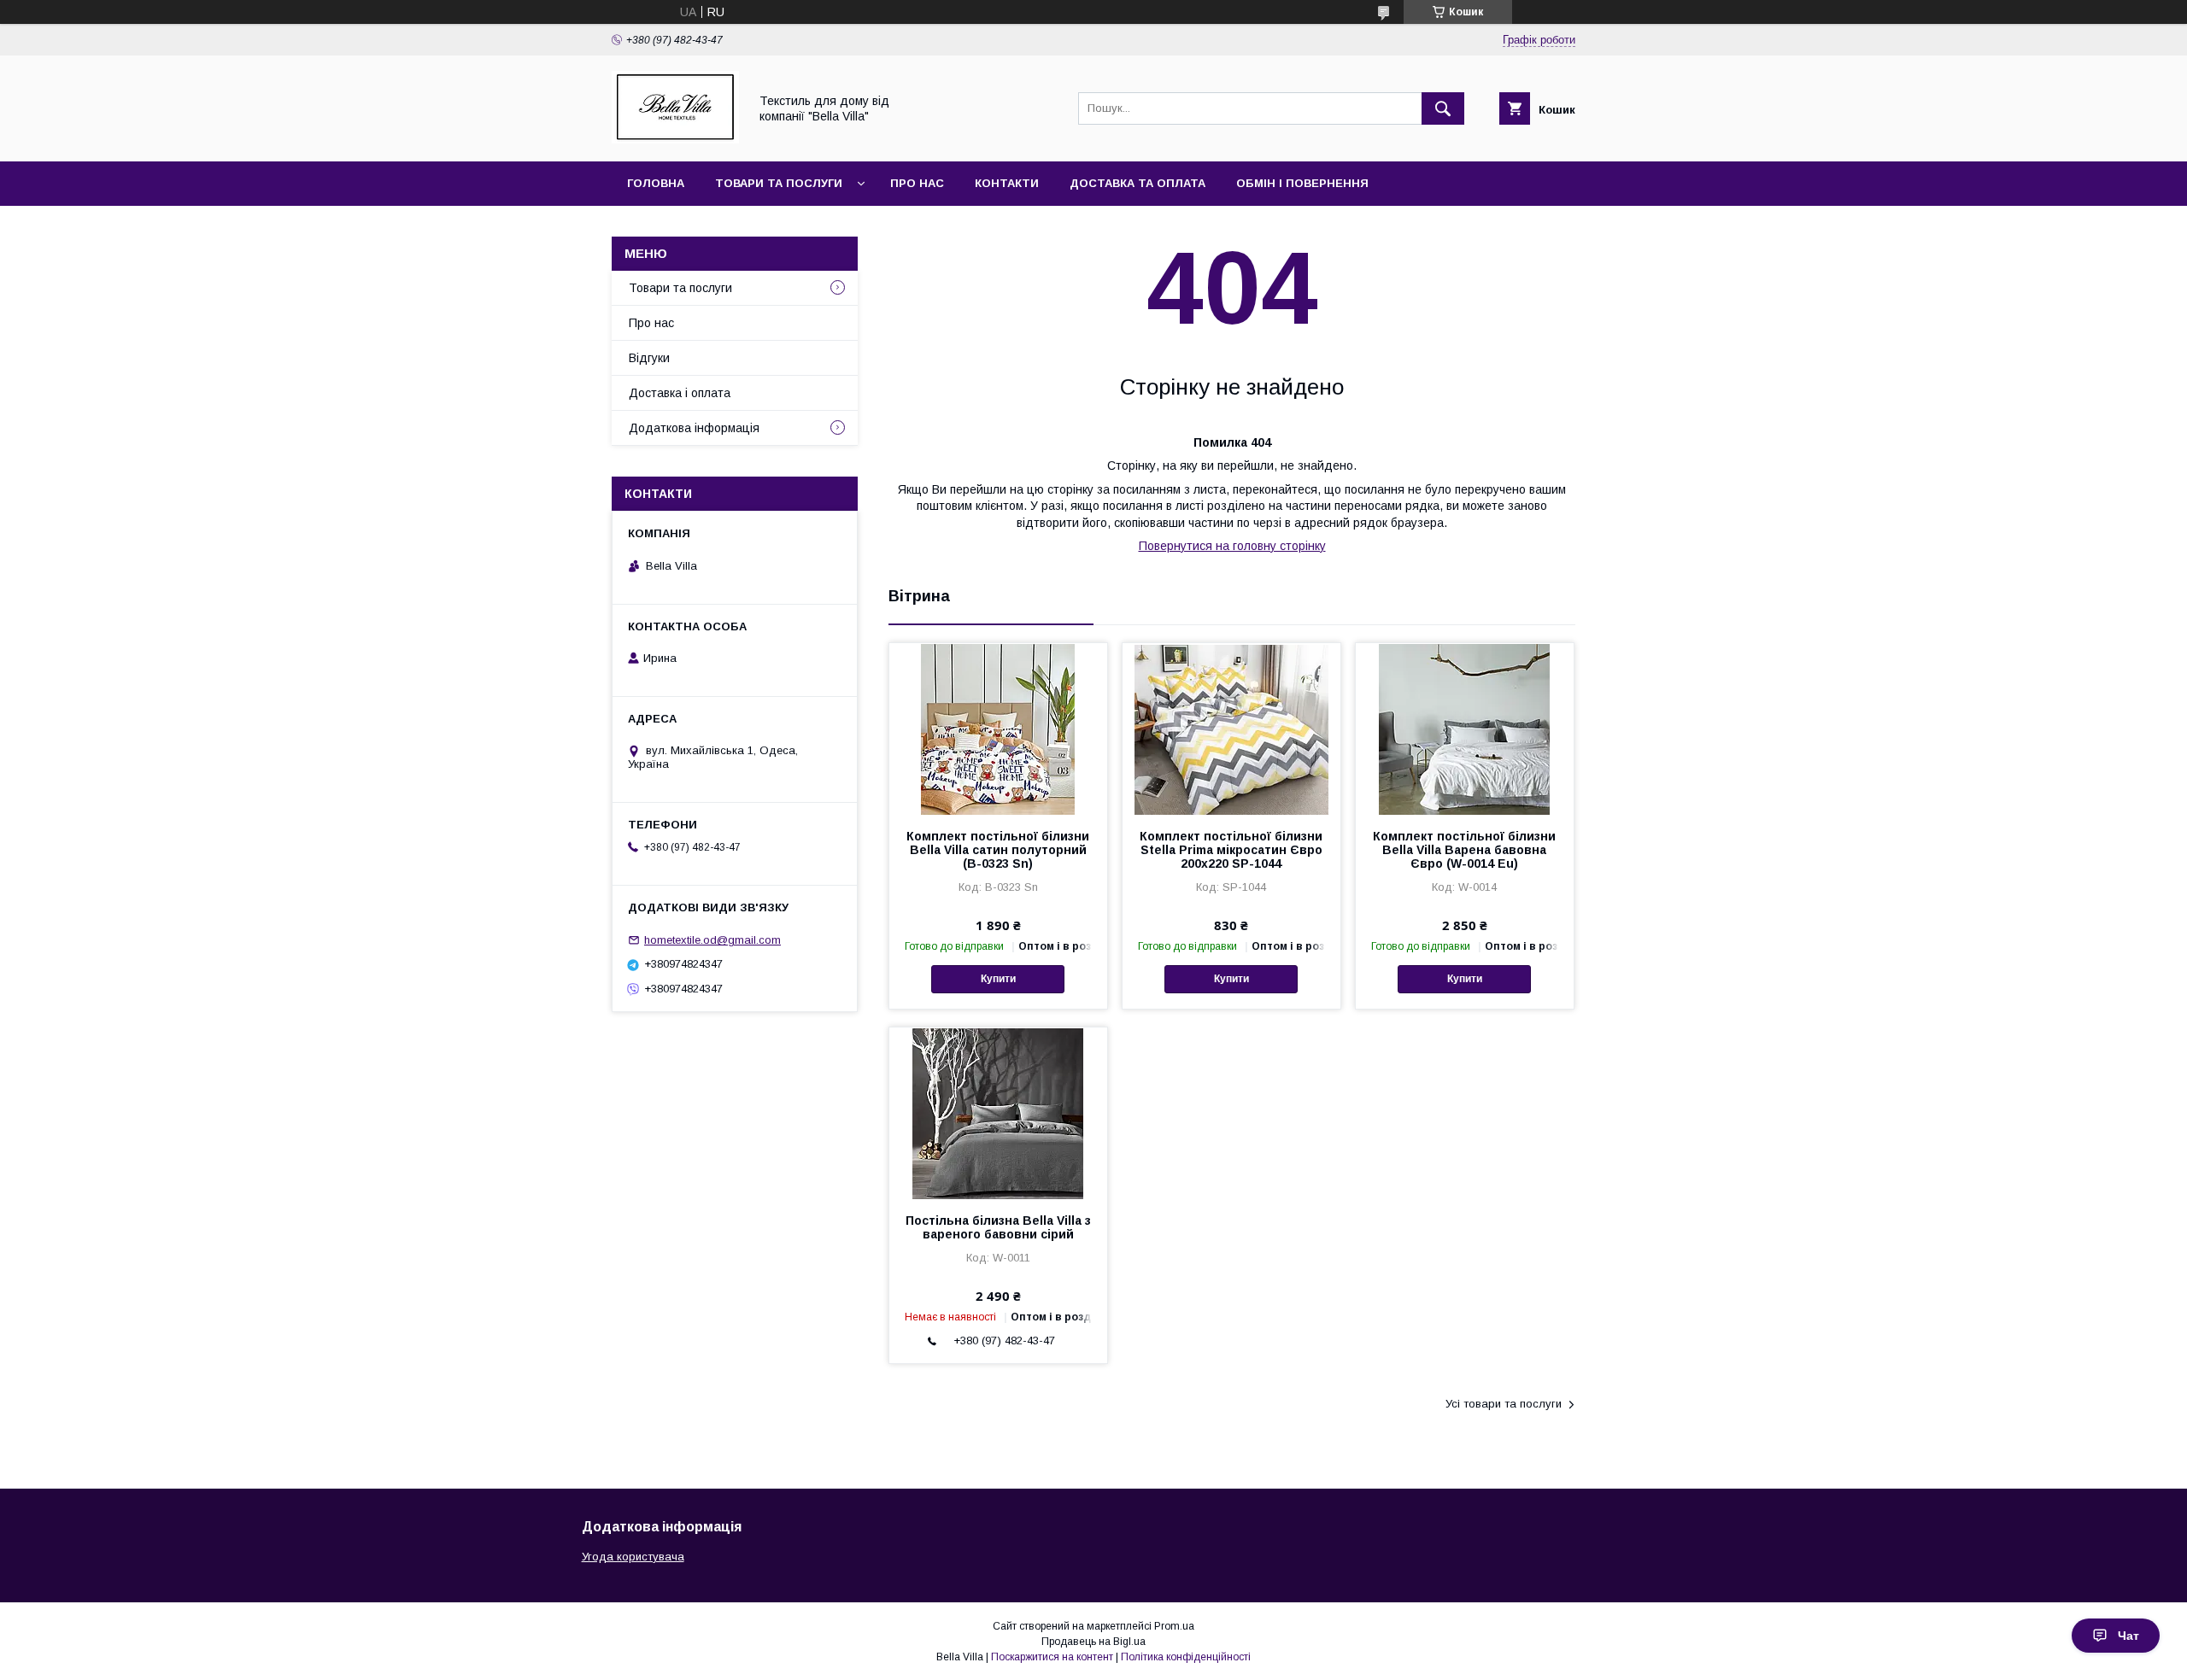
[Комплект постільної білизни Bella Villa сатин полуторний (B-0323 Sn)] (998, 729)
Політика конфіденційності (1186, 1657)
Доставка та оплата (1137, 183)
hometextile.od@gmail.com (712, 940)
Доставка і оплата (680, 393)
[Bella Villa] (675, 139)
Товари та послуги (779, 183)
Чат (2128, 1636)
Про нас (917, 183)
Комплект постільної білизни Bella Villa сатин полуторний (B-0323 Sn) (998, 850)
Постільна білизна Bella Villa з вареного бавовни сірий (998, 1227)
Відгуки (649, 358)
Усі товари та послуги (1504, 1404)
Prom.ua (1174, 1626)
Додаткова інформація (694, 428)
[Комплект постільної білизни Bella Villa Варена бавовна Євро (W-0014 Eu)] (1465, 729)
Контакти (1007, 183)
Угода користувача (633, 1557)
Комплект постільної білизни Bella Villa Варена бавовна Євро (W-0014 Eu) (1464, 850)
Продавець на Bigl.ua (1093, 1642)
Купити (998, 979)
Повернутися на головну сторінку (1232, 546)
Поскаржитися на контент (1052, 1657)
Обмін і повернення (1302, 183)
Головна (656, 183)
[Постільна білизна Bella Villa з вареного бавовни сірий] (998, 1113)
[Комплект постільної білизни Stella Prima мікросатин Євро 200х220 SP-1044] (1231, 729)
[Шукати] (1443, 108)
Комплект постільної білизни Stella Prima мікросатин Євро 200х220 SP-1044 (1231, 850)
